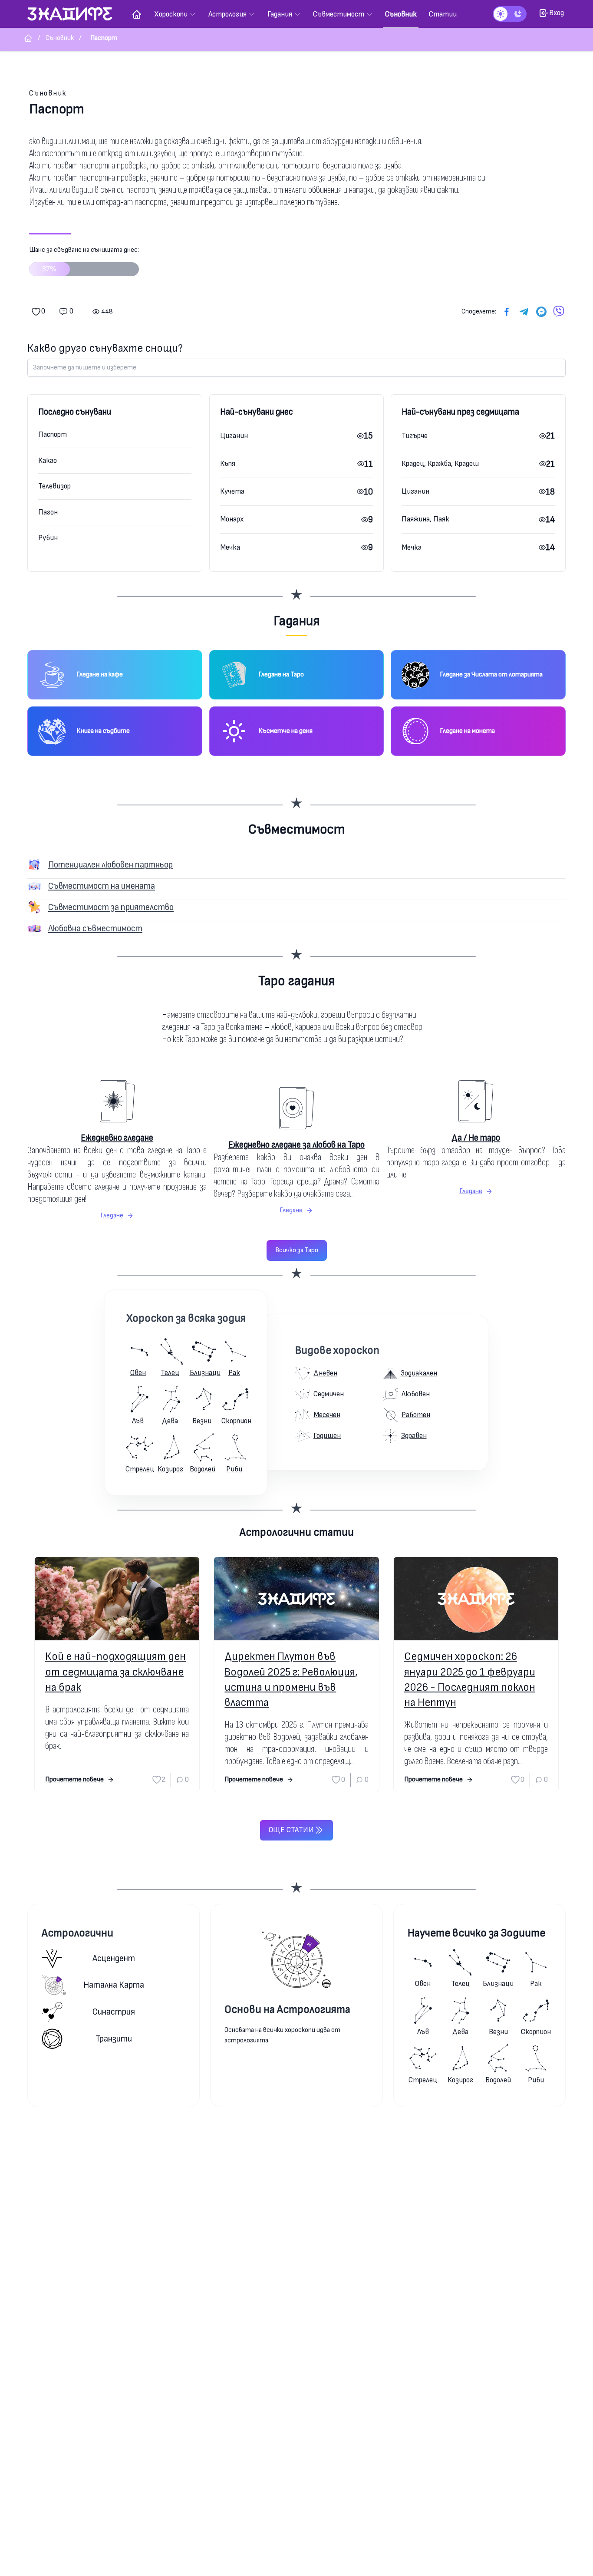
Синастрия (114, 2012)
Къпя (228, 463)
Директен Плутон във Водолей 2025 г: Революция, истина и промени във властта (291, 1680)
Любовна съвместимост (95, 928)
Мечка (230, 547)
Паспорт (53, 434)
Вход (557, 13)
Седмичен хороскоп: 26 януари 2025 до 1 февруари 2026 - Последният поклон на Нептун (470, 1680)
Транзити (114, 2039)
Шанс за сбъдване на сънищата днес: (84, 260)
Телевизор (54, 486)
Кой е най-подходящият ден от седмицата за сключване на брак (115, 1672)
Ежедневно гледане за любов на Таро (296, 1145)
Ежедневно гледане (117, 1138)
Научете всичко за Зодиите (476, 1933)
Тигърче (415, 436)
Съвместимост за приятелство (111, 907)
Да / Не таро (476, 1138)
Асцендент (114, 1958)
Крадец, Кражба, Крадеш (440, 463)
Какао (48, 460)
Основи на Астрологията (287, 2010)
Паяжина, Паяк (425, 519)
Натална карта (114, 1985)
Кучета (232, 491)
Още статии (291, 1830)
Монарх (232, 519)
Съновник (48, 93)
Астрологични (77, 1933)
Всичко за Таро (297, 1250)
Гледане (112, 1215)
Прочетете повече (74, 1779)
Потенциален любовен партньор (110, 865)
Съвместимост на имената (102, 886)
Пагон (48, 512)
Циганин (234, 436)
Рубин (48, 538)
